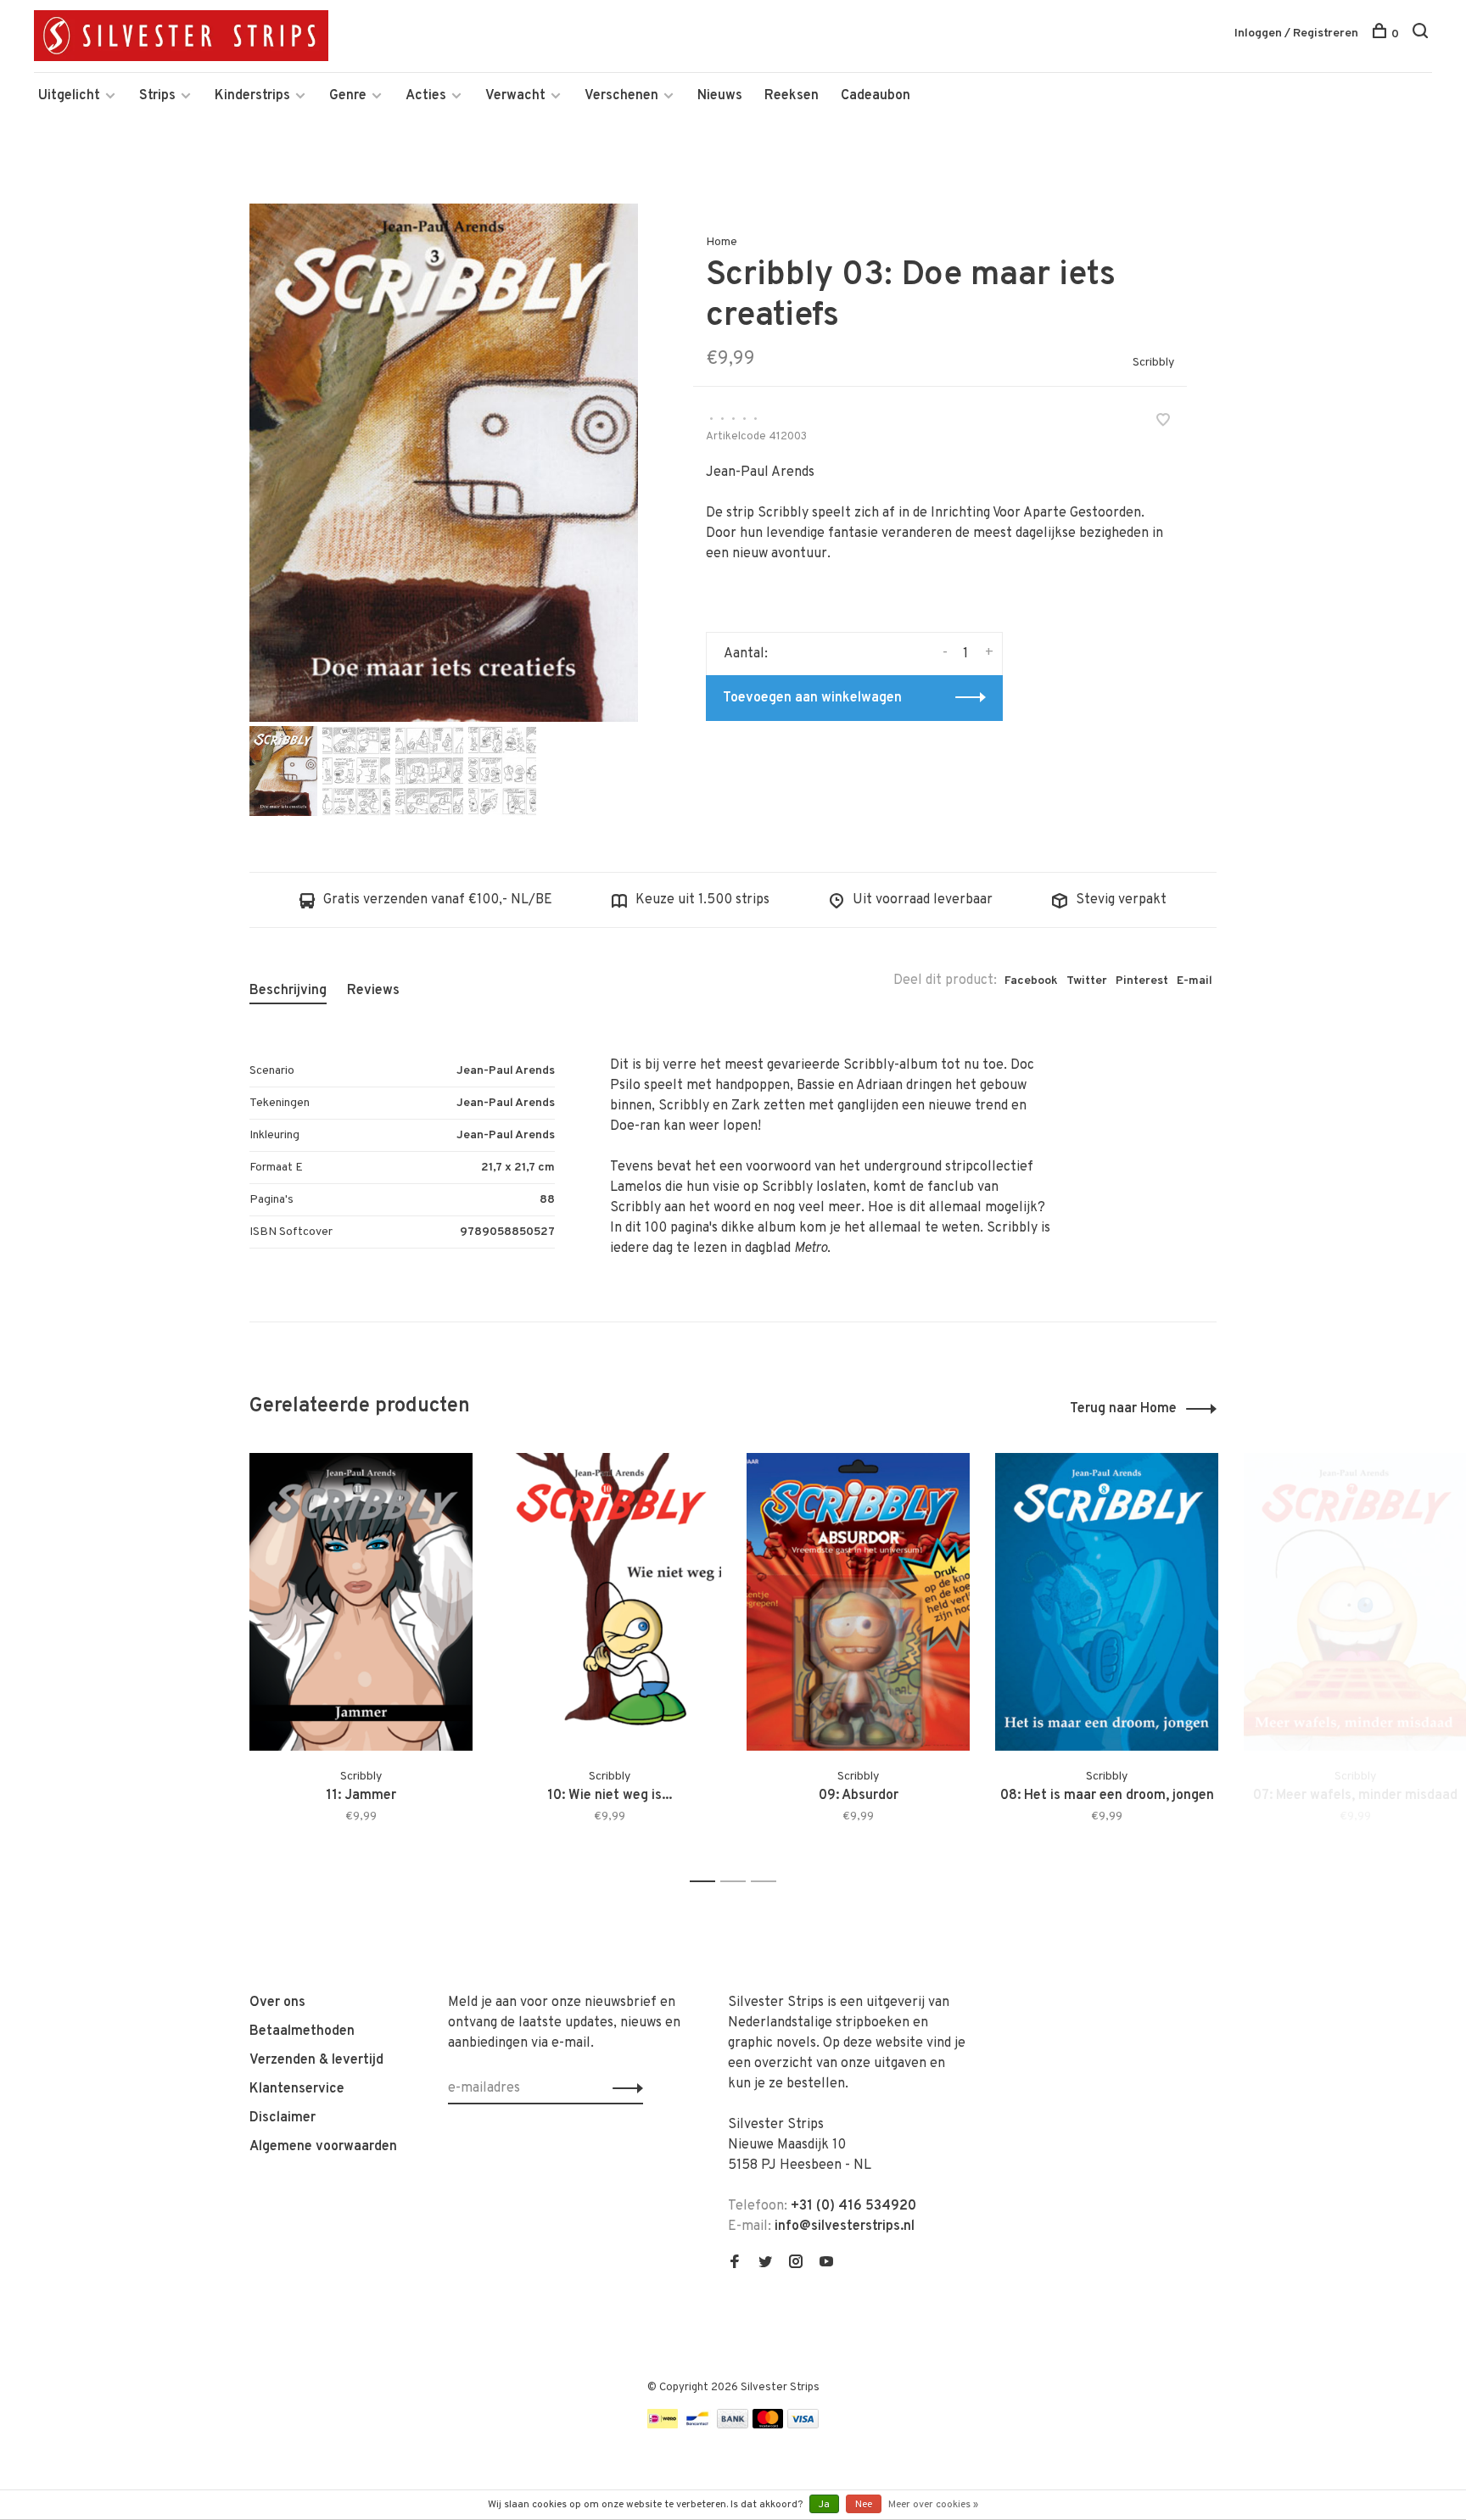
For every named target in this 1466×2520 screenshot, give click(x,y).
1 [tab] (707, 1882)
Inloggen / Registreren (1296, 34)
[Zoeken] (1422, 34)
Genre (348, 96)
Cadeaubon (876, 96)
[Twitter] (765, 2264)
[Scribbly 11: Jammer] (361, 1602)
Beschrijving (288, 991)
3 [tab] (768, 1882)
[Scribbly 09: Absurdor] (858, 1602)
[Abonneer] (623, 2088)
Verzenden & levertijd (316, 2060)
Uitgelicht (69, 96)
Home (722, 242)
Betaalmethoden (302, 2031)
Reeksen (792, 96)
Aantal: (746, 654)
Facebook (1031, 981)
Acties (426, 96)
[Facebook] (735, 2264)
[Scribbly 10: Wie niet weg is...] (610, 1602)
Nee (864, 2505)
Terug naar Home (1123, 1409)
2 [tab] (738, 1882)
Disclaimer (283, 2118)
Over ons (277, 2003)
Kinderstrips (252, 96)
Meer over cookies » (933, 2505)
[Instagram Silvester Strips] (796, 2264)
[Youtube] (826, 2264)
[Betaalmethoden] (663, 2425)
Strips (157, 96)
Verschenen (621, 96)
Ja (824, 2505)
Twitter (1087, 981)
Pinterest (1142, 981)
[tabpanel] (444, 463)
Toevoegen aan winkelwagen (812, 698)
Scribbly (1153, 363)
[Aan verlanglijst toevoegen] (1163, 422)
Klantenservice (297, 2089)
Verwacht (515, 96)
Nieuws (720, 96)
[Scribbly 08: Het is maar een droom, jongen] (1107, 1602)
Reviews (373, 991)
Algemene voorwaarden (323, 2147)
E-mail (1195, 981)
